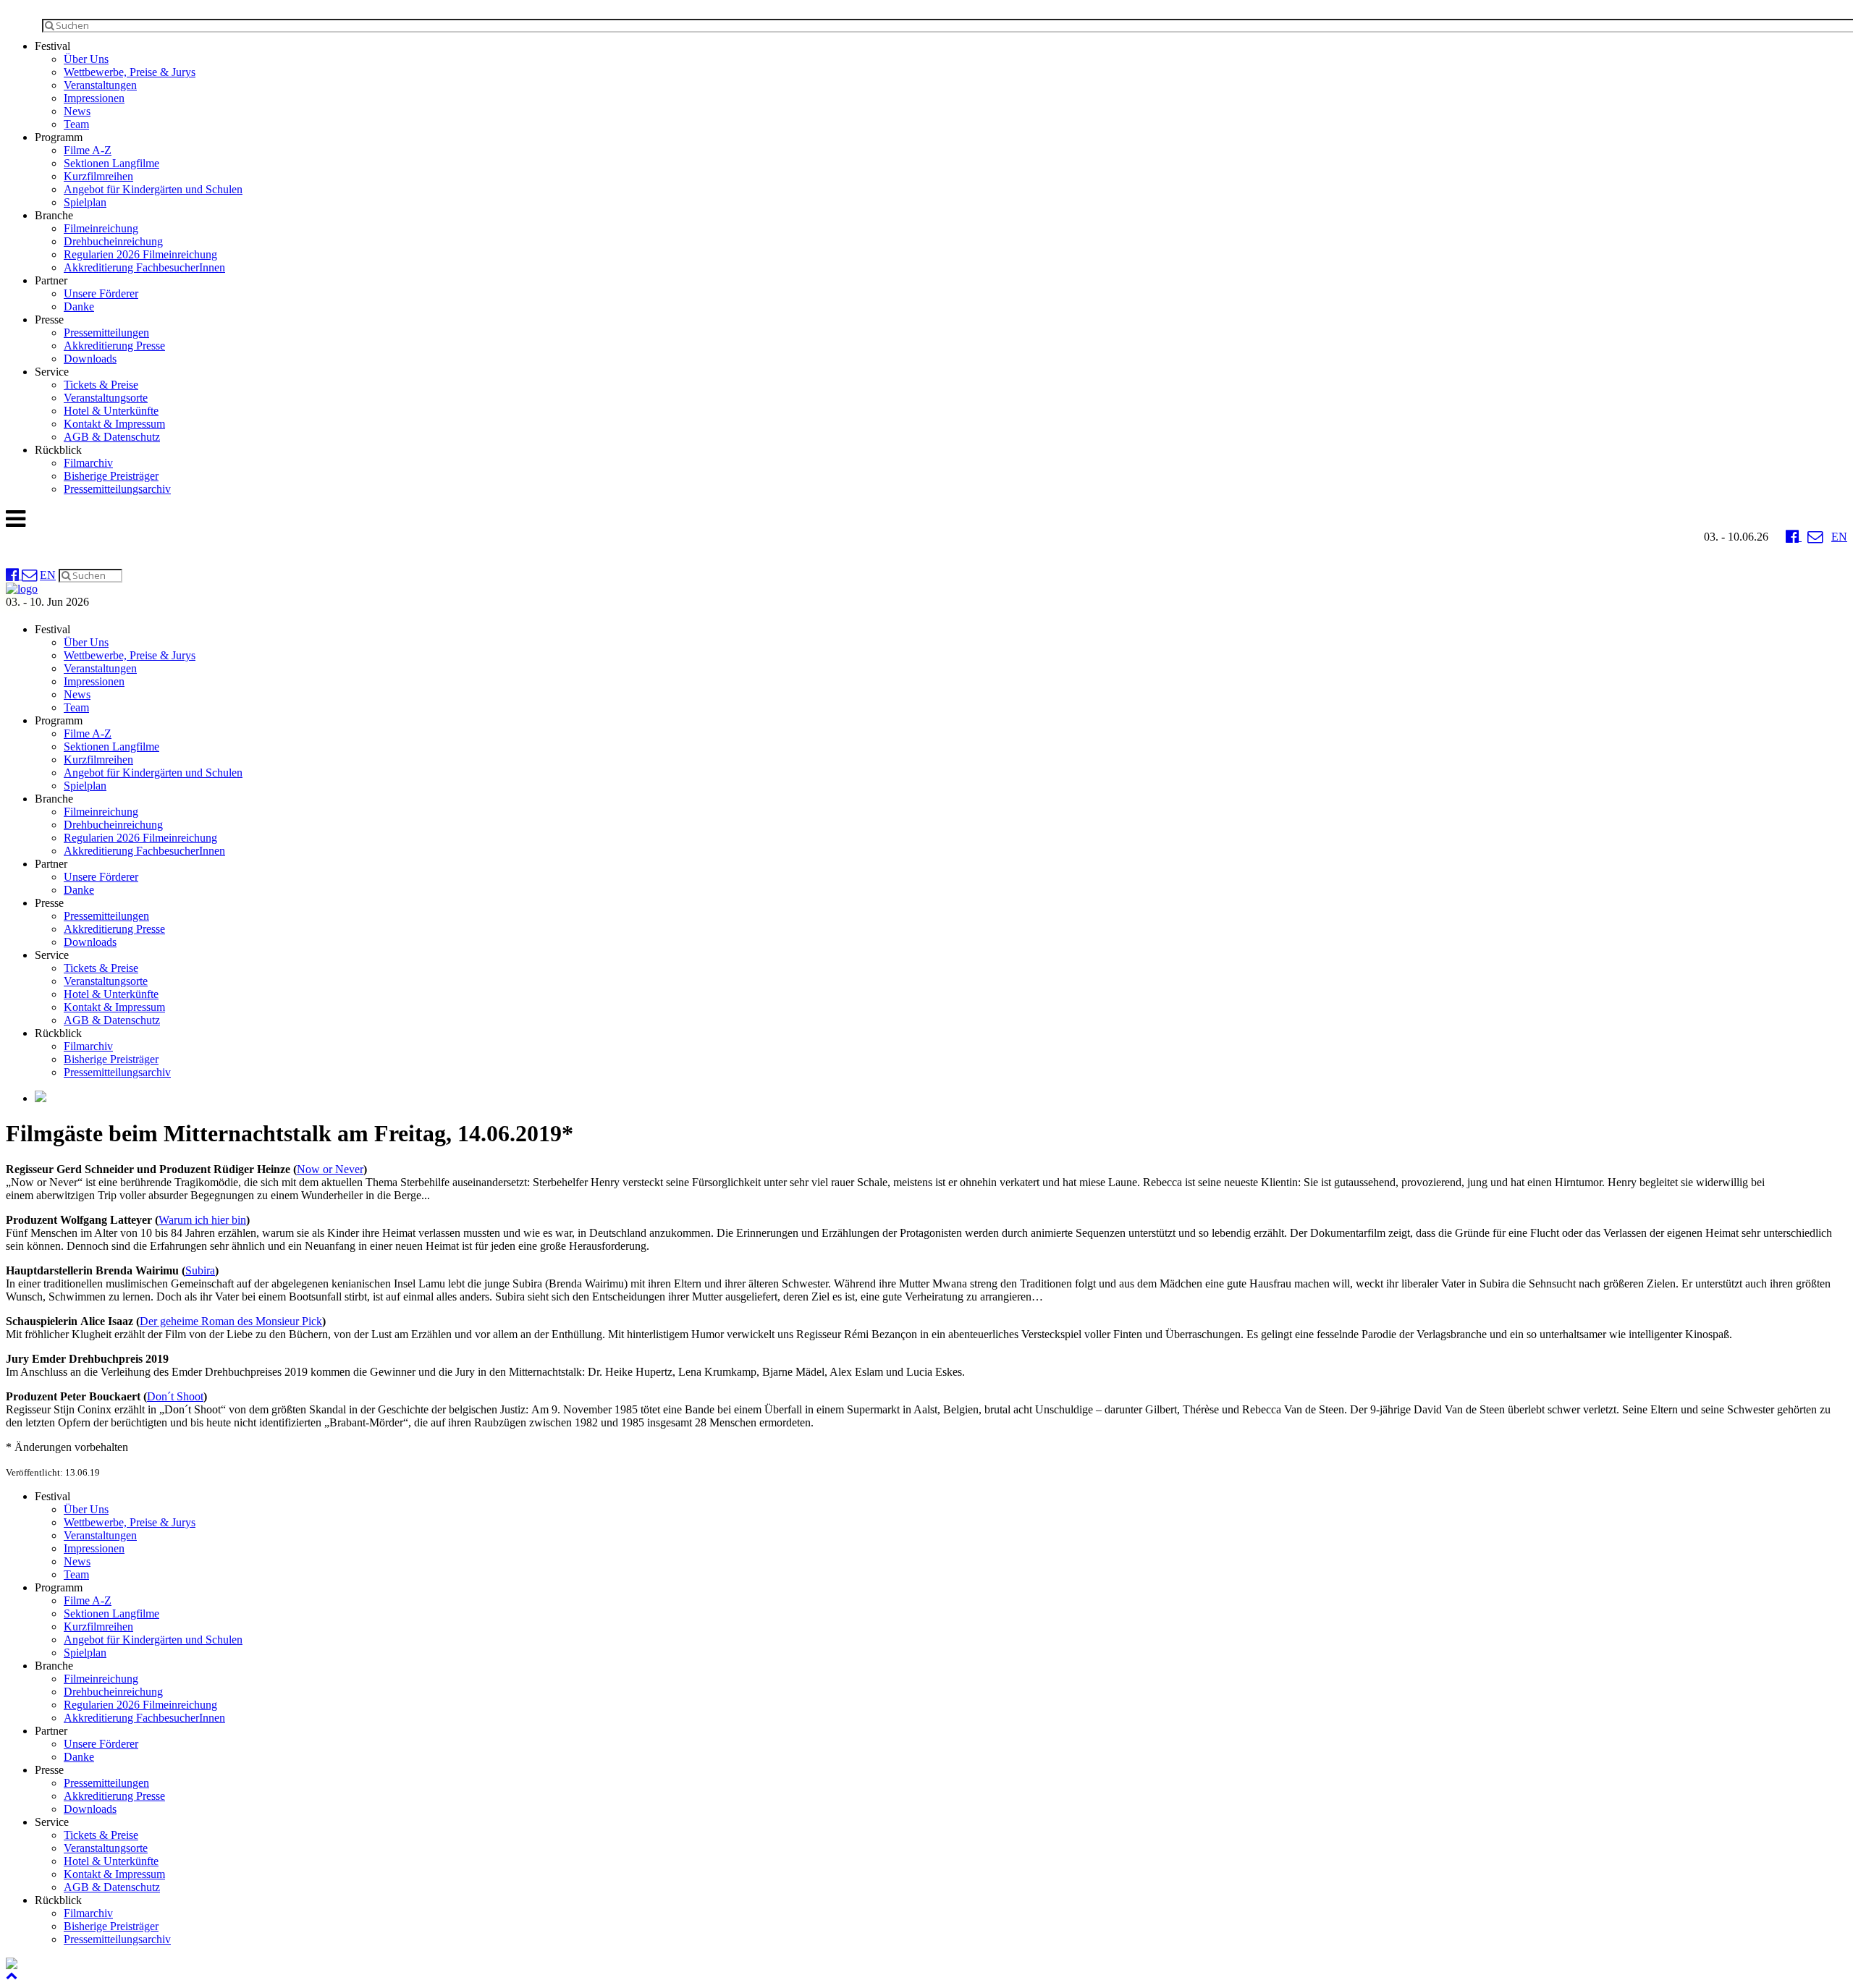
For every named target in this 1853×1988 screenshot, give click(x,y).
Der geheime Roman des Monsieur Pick (231, 1321)
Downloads (90, 359)
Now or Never (330, 1169)
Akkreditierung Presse (114, 346)
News (77, 111)
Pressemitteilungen (106, 333)
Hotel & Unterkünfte (111, 411)
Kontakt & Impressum (114, 424)
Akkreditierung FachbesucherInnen (144, 267)
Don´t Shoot (175, 1396)
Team (76, 124)
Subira (200, 1270)
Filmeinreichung (101, 228)
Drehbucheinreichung (113, 241)
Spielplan (85, 202)
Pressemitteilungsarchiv (117, 489)
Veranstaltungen (100, 85)
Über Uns (86, 59)
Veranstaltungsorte (106, 398)
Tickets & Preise (101, 385)
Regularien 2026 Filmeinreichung (140, 254)
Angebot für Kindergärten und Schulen (153, 189)
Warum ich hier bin (202, 1220)
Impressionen (94, 98)
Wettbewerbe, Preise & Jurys (130, 72)
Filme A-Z (88, 150)
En (1839, 537)
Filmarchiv (88, 463)
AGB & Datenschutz (112, 437)
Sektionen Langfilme (111, 163)
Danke (79, 306)
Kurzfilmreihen (98, 176)
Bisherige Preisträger (111, 476)
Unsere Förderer (101, 293)
